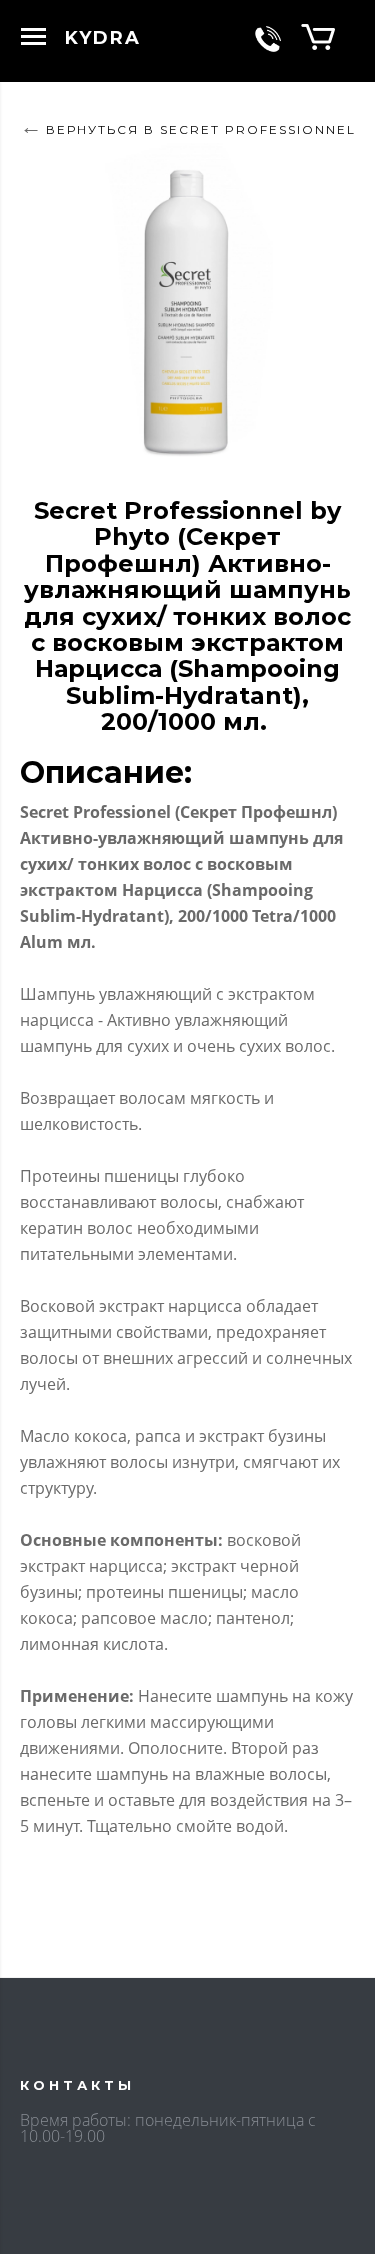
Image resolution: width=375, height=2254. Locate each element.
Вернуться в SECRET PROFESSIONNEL (201, 129)
